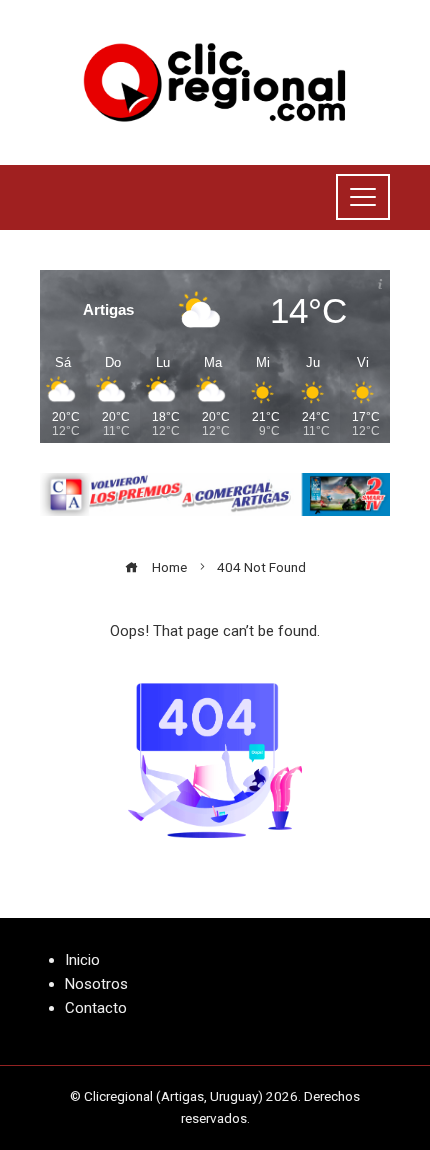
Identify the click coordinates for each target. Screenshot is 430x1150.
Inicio (82, 960)
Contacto (96, 1008)
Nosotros (96, 984)
